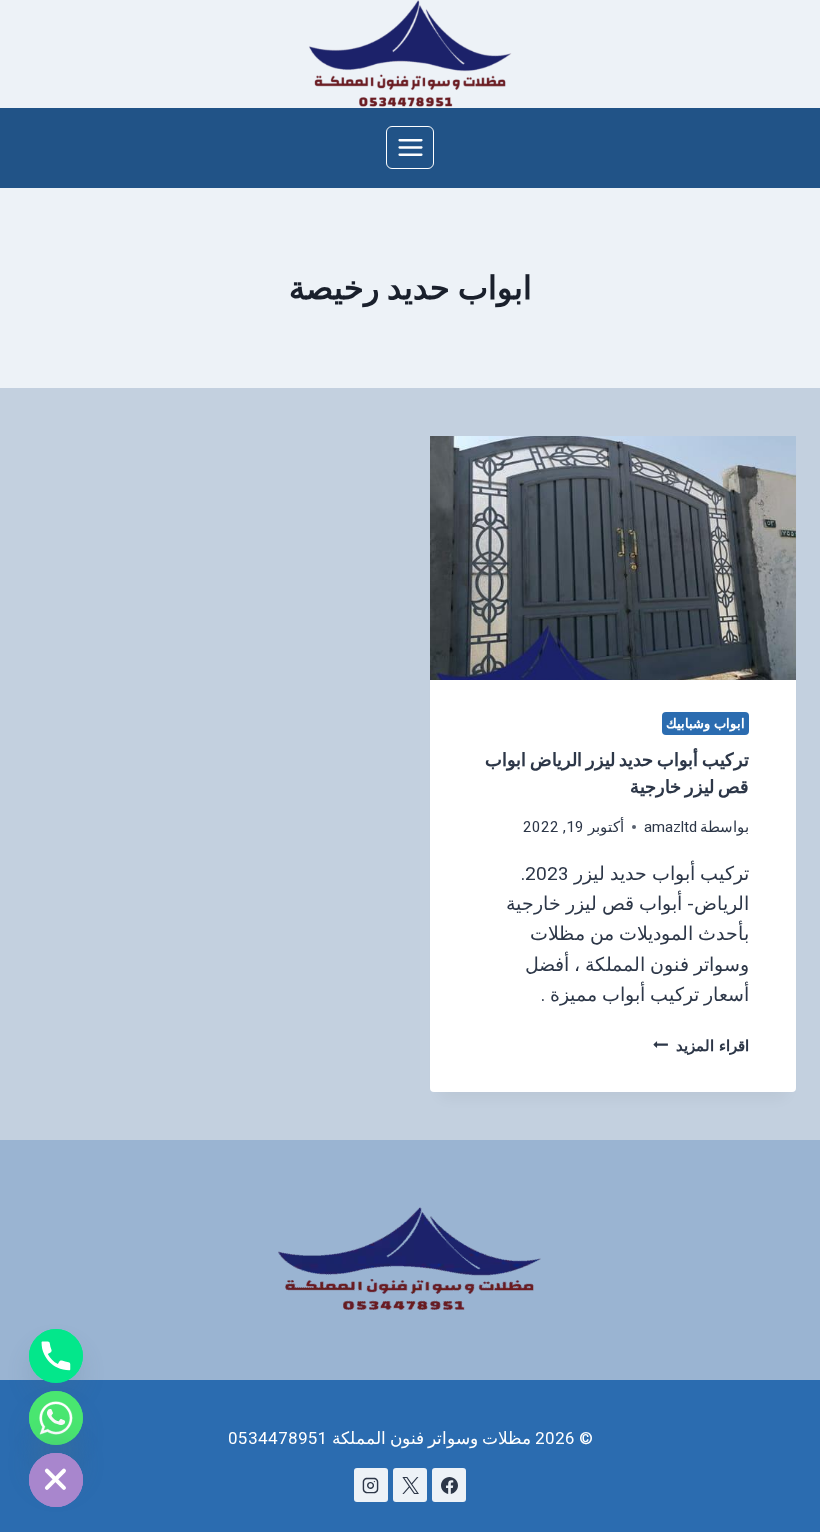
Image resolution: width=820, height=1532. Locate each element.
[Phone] (56, 1356)
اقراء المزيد (701, 1046)
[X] (410, 1485)
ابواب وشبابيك (705, 723)
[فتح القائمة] (410, 147)
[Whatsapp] (56, 1418)
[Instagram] (371, 1485)
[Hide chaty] (56, 1480)
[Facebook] (449, 1485)
